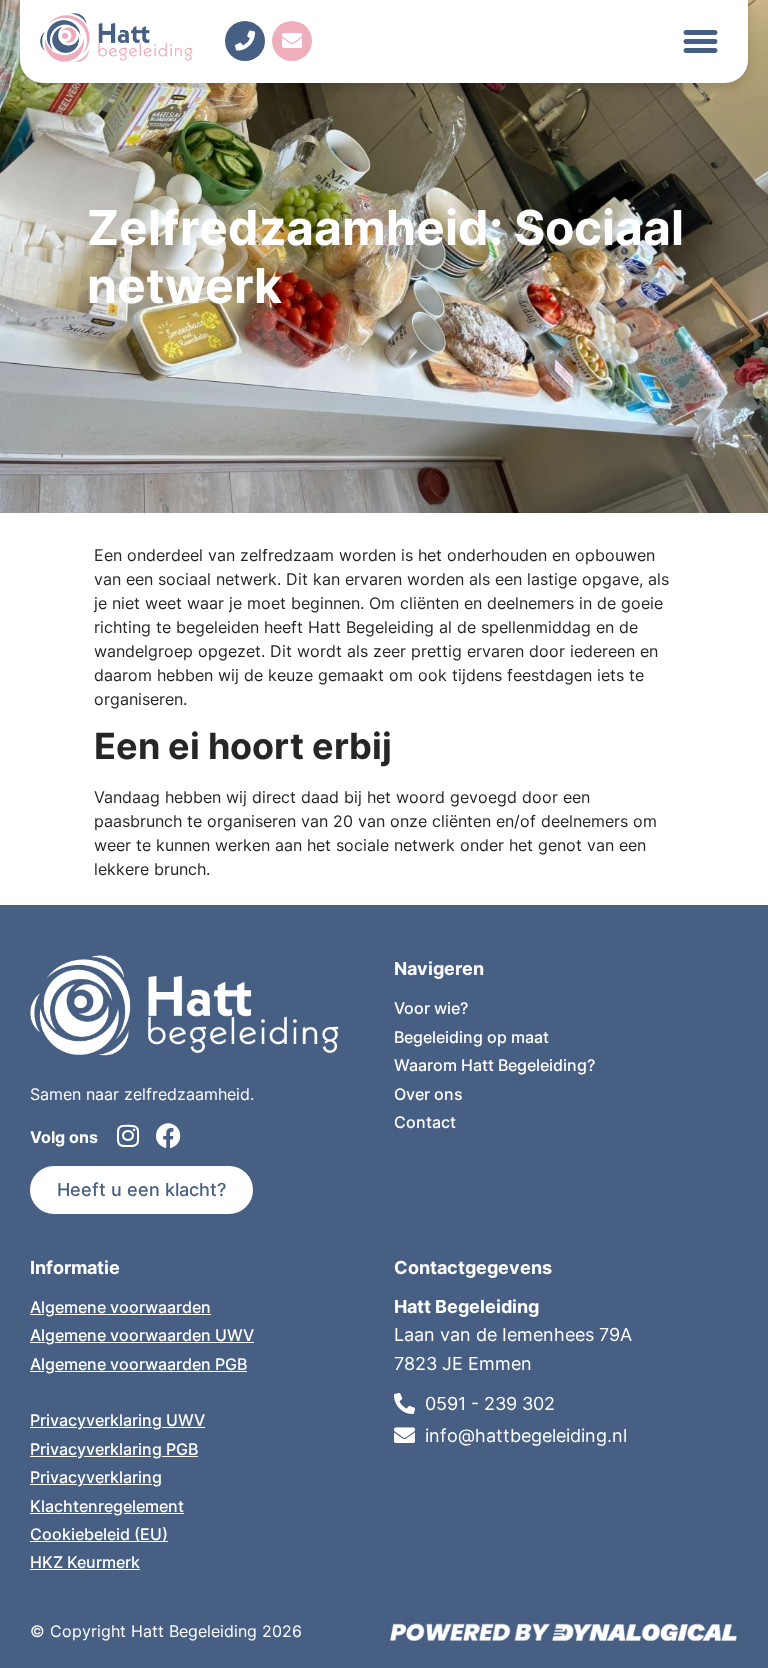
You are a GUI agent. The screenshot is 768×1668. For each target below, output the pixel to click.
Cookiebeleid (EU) (99, 1534)
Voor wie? (431, 1008)
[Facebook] (168, 1136)
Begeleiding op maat (471, 1037)
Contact (425, 1122)
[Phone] (245, 41)
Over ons (428, 1094)
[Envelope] (292, 41)
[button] (701, 42)
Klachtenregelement (107, 1506)
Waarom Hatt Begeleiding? (494, 1065)
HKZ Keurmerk (85, 1562)
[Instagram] (128, 1136)
